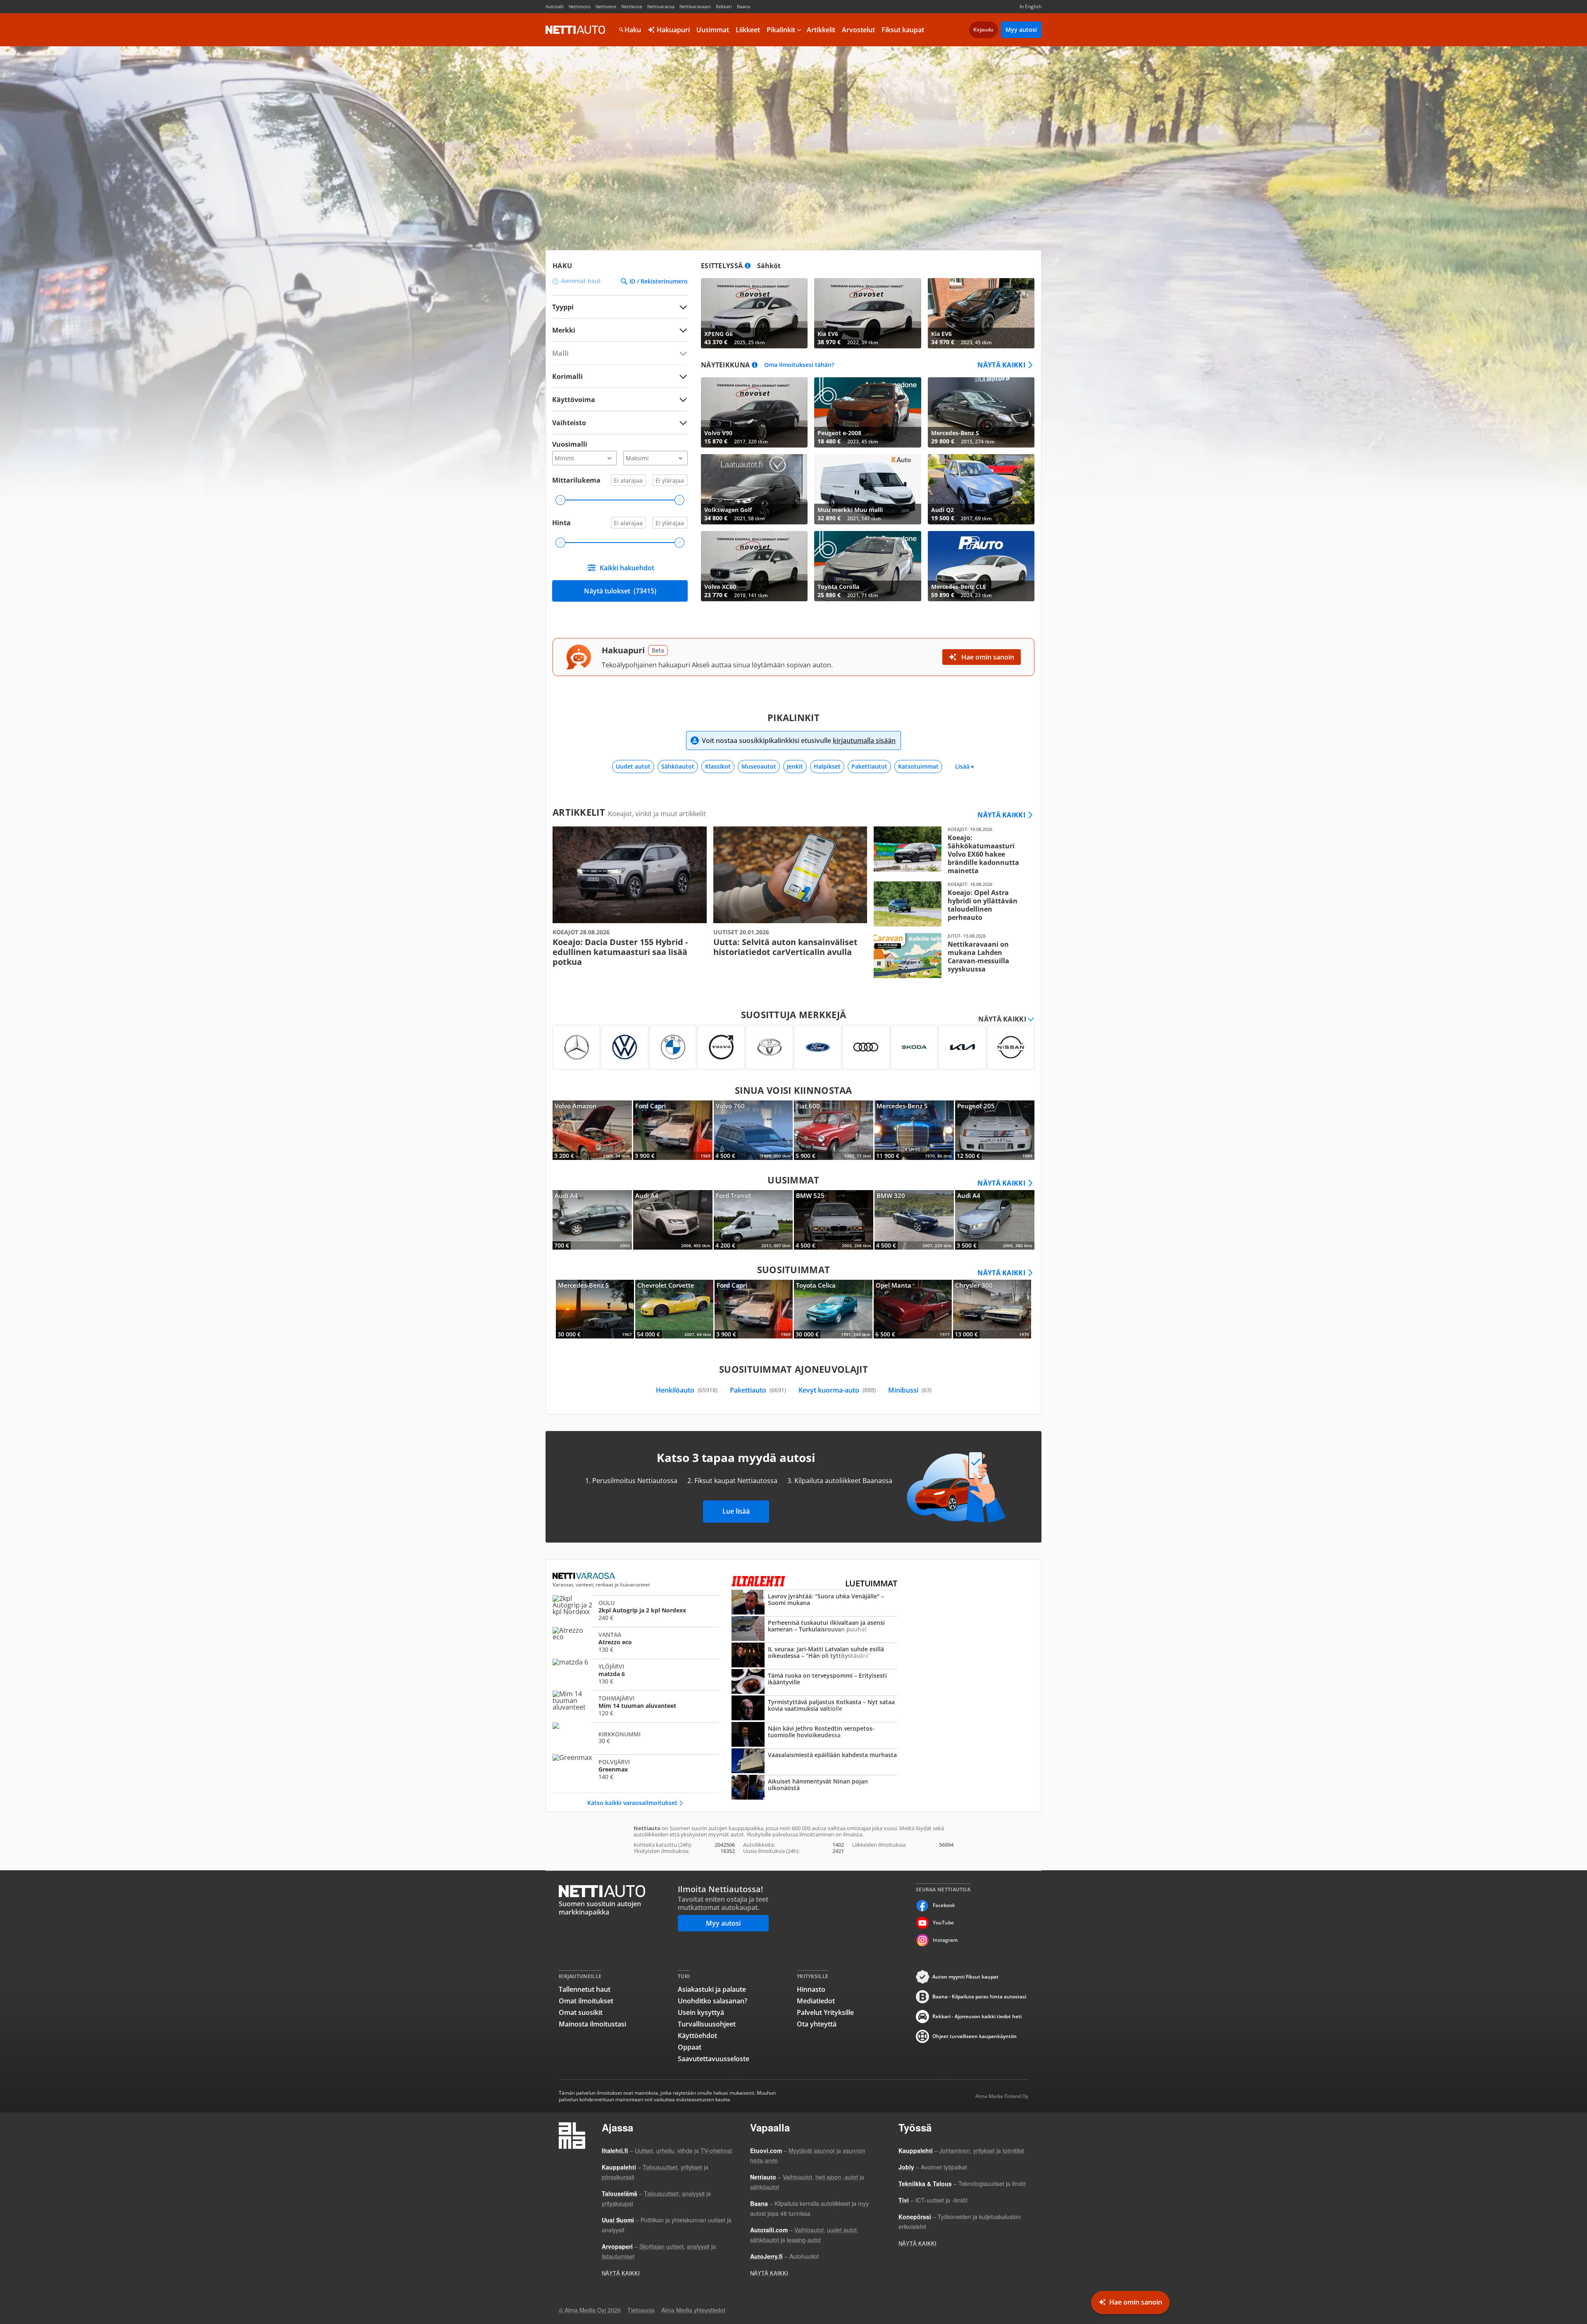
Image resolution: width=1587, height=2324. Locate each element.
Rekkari (724, 6)
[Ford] (818, 1047)
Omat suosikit (581, 2012)
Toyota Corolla (867, 566)
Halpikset (827, 766)
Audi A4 (592, 1220)
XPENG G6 (754, 313)
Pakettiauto (758, 1390)
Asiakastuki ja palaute (712, 1989)
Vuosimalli (570, 444)
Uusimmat (713, 30)
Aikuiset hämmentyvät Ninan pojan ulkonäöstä (814, 1788)
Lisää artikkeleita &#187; (630, 897)
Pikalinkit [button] (781, 30)
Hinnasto (811, 1989)
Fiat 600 (834, 1130)
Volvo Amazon (592, 1130)
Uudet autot (633, 766)
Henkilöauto (687, 1390)
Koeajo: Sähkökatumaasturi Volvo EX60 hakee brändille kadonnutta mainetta (951, 851)
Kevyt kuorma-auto (837, 1390)
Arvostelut (858, 30)
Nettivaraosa (661, 6)
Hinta (561, 523)
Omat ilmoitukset (586, 2001)
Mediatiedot (816, 2001)
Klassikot (718, 766)
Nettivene (606, 6)
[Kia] (962, 1047)
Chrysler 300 (992, 1309)
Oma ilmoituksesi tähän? (799, 365)
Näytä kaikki (1001, 365)
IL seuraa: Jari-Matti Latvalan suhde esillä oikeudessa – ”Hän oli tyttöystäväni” (814, 1656)
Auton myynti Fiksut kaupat (965, 1977)
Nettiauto (575, 30)
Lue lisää (736, 1511)
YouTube (943, 1923)
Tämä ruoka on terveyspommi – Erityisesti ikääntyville (814, 1682)
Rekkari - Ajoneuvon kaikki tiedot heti (977, 2016)
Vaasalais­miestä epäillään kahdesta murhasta (814, 1762)
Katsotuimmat (918, 766)
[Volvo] (721, 1047)
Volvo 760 (753, 1130)
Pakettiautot (869, 766)
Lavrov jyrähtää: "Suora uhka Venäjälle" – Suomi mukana (814, 1603)
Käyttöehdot (697, 2036)
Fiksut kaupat (903, 30)
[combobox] (620, 330)
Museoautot (759, 766)
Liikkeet (748, 30)
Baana (743, 6)
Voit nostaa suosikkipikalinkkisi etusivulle (799, 741)
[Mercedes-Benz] (576, 1047)
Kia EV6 (867, 313)
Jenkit (795, 766)
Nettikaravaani (695, 6)
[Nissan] (1011, 1047)
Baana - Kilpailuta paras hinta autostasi (979, 1997)
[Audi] (866, 1047)
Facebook (944, 1905)
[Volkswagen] (625, 1047)
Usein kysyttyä (701, 2012)
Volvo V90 (754, 412)
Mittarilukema (576, 480)
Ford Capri (673, 1130)
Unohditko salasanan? (712, 2001)
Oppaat (690, 2047)
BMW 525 (834, 1220)
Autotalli (555, 6)
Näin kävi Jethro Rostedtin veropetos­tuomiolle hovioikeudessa (814, 1735)
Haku (633, 30)
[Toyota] (769, 1047)
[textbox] (614, 330)
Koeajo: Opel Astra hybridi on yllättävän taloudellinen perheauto (951, 904)
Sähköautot (678, 766)
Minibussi (910, 1390)
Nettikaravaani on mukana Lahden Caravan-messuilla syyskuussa (951, 956)
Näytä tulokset (620, 591)
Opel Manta (913, 1309)
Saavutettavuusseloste (714, 2059)
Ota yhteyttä (817, 2024)
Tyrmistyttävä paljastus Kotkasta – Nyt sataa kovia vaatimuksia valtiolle (814, 1709)
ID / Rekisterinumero (659, 281)
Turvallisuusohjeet (707, 2024)
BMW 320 (914, 1220)
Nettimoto (580, 6)
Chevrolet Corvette (674, 1309)
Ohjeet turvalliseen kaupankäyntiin (975, 2036)
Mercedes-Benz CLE (981, 566)
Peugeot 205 (995, 1130)
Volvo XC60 (754, 566)
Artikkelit (821, 30)
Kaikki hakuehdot (627, 568)
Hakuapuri (672, 30)
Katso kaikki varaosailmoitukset (632, 1803)
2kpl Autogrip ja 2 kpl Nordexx (635, 1610)
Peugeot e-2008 (867, 412)
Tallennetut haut (585, 1989)
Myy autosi (1021, 30)
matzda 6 (635, 1674)
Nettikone (632, 6)
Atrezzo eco (635, 1642)
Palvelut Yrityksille (825, 2012)
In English (1031, 6)
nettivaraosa (585, 1576)
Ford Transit (753, 1220)
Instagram (945, 1940)
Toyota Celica (833, 1309)
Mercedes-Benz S (981, 412)
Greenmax (635, 1769)
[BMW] (673, 1047)
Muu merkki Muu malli (867, 489)
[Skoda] (914, 1047)
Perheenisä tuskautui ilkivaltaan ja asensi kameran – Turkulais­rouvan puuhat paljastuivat (814, 1629)
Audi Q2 (981, 489)
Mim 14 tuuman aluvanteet (635, 1705)
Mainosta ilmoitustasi (592, 2024)
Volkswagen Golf (754, 489)
